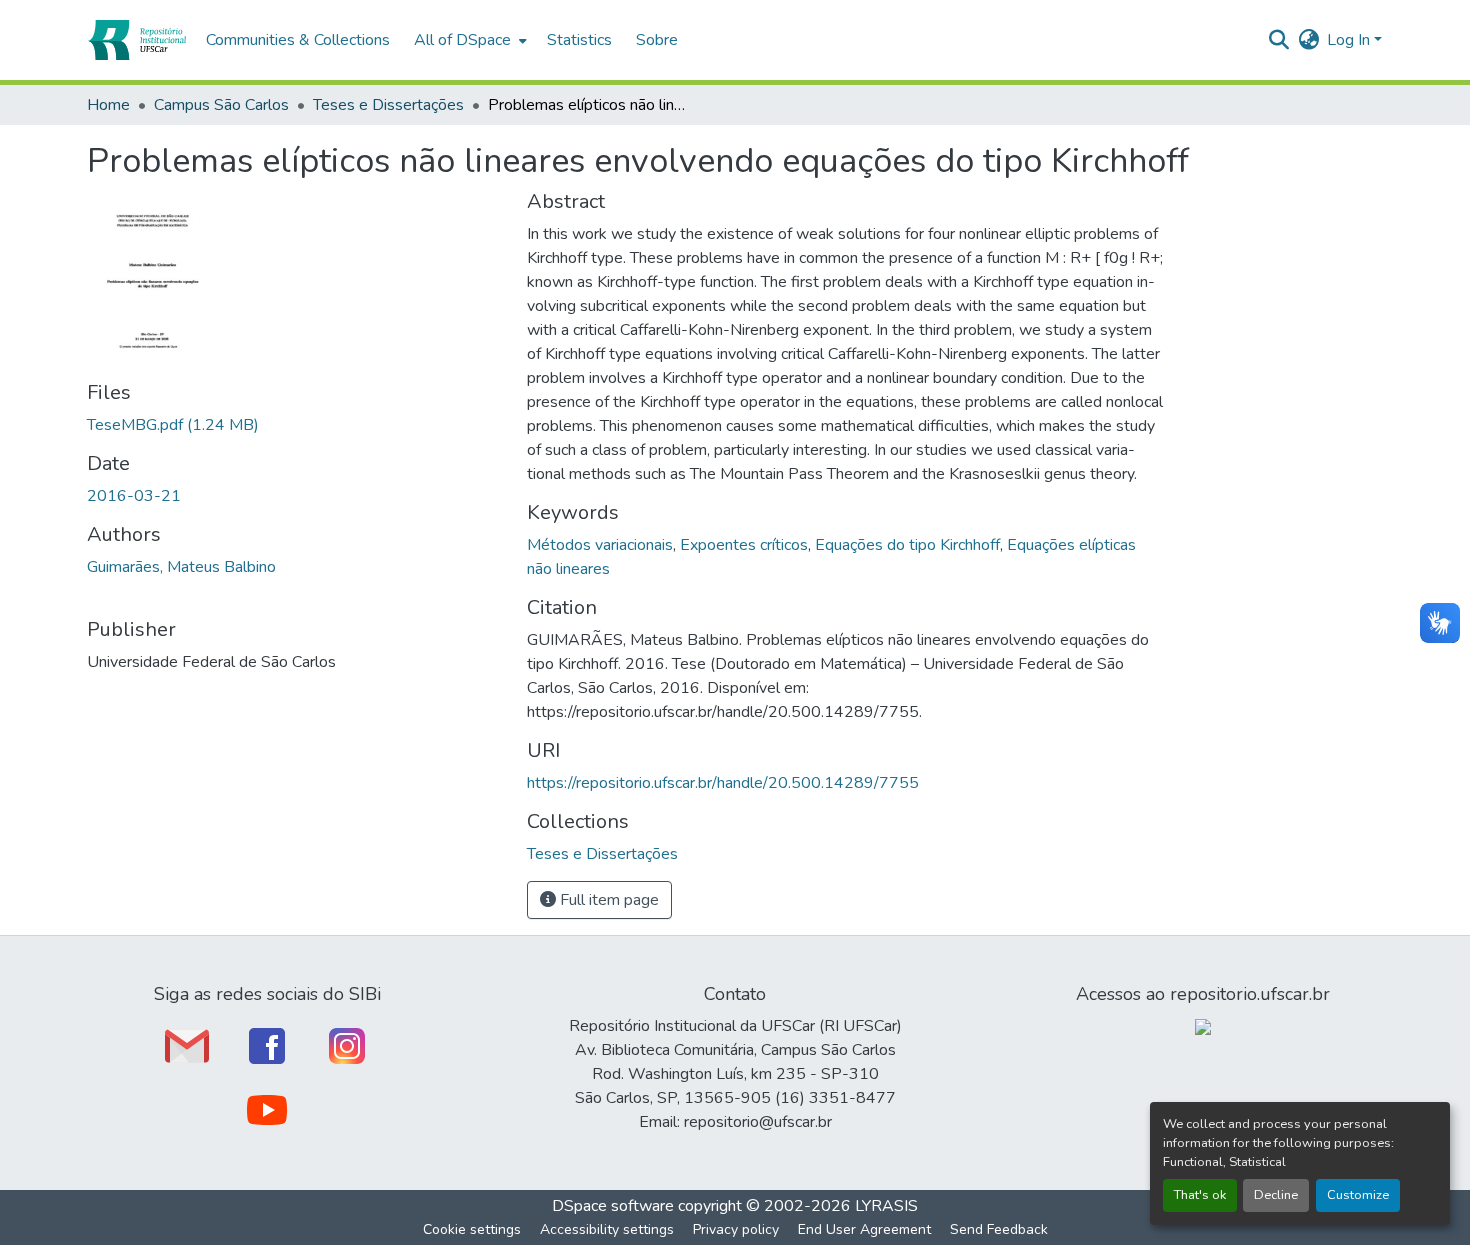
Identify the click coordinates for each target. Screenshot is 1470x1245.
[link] (295, 425)
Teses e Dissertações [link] (388, 105)
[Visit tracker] (1203, 1026)
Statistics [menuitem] (579, 40)
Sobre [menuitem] (657, 40)
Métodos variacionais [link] (600, 545)
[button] (136, 40)
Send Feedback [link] (999, 1229)
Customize (1358, 1195)
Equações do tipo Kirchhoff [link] (907, 545)
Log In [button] (1350, 40)
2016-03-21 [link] (134, 496)
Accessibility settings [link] (607, 1229)
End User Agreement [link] (864, 1229)
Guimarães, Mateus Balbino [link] (181, 567)
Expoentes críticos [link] (744, 545)
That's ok (1200, 1195)
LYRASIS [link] (886, 1206)
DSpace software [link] (613, 1206)
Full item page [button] (607, 900)
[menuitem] (468, 40)
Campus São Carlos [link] (221, 105)
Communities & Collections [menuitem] (298, 40)
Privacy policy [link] (736, 1229)
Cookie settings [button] (472, 1229)
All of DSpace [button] (462, 40)
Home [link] (108, 105)
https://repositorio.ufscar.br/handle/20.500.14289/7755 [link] (723, 783)
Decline (1276, 1195)
